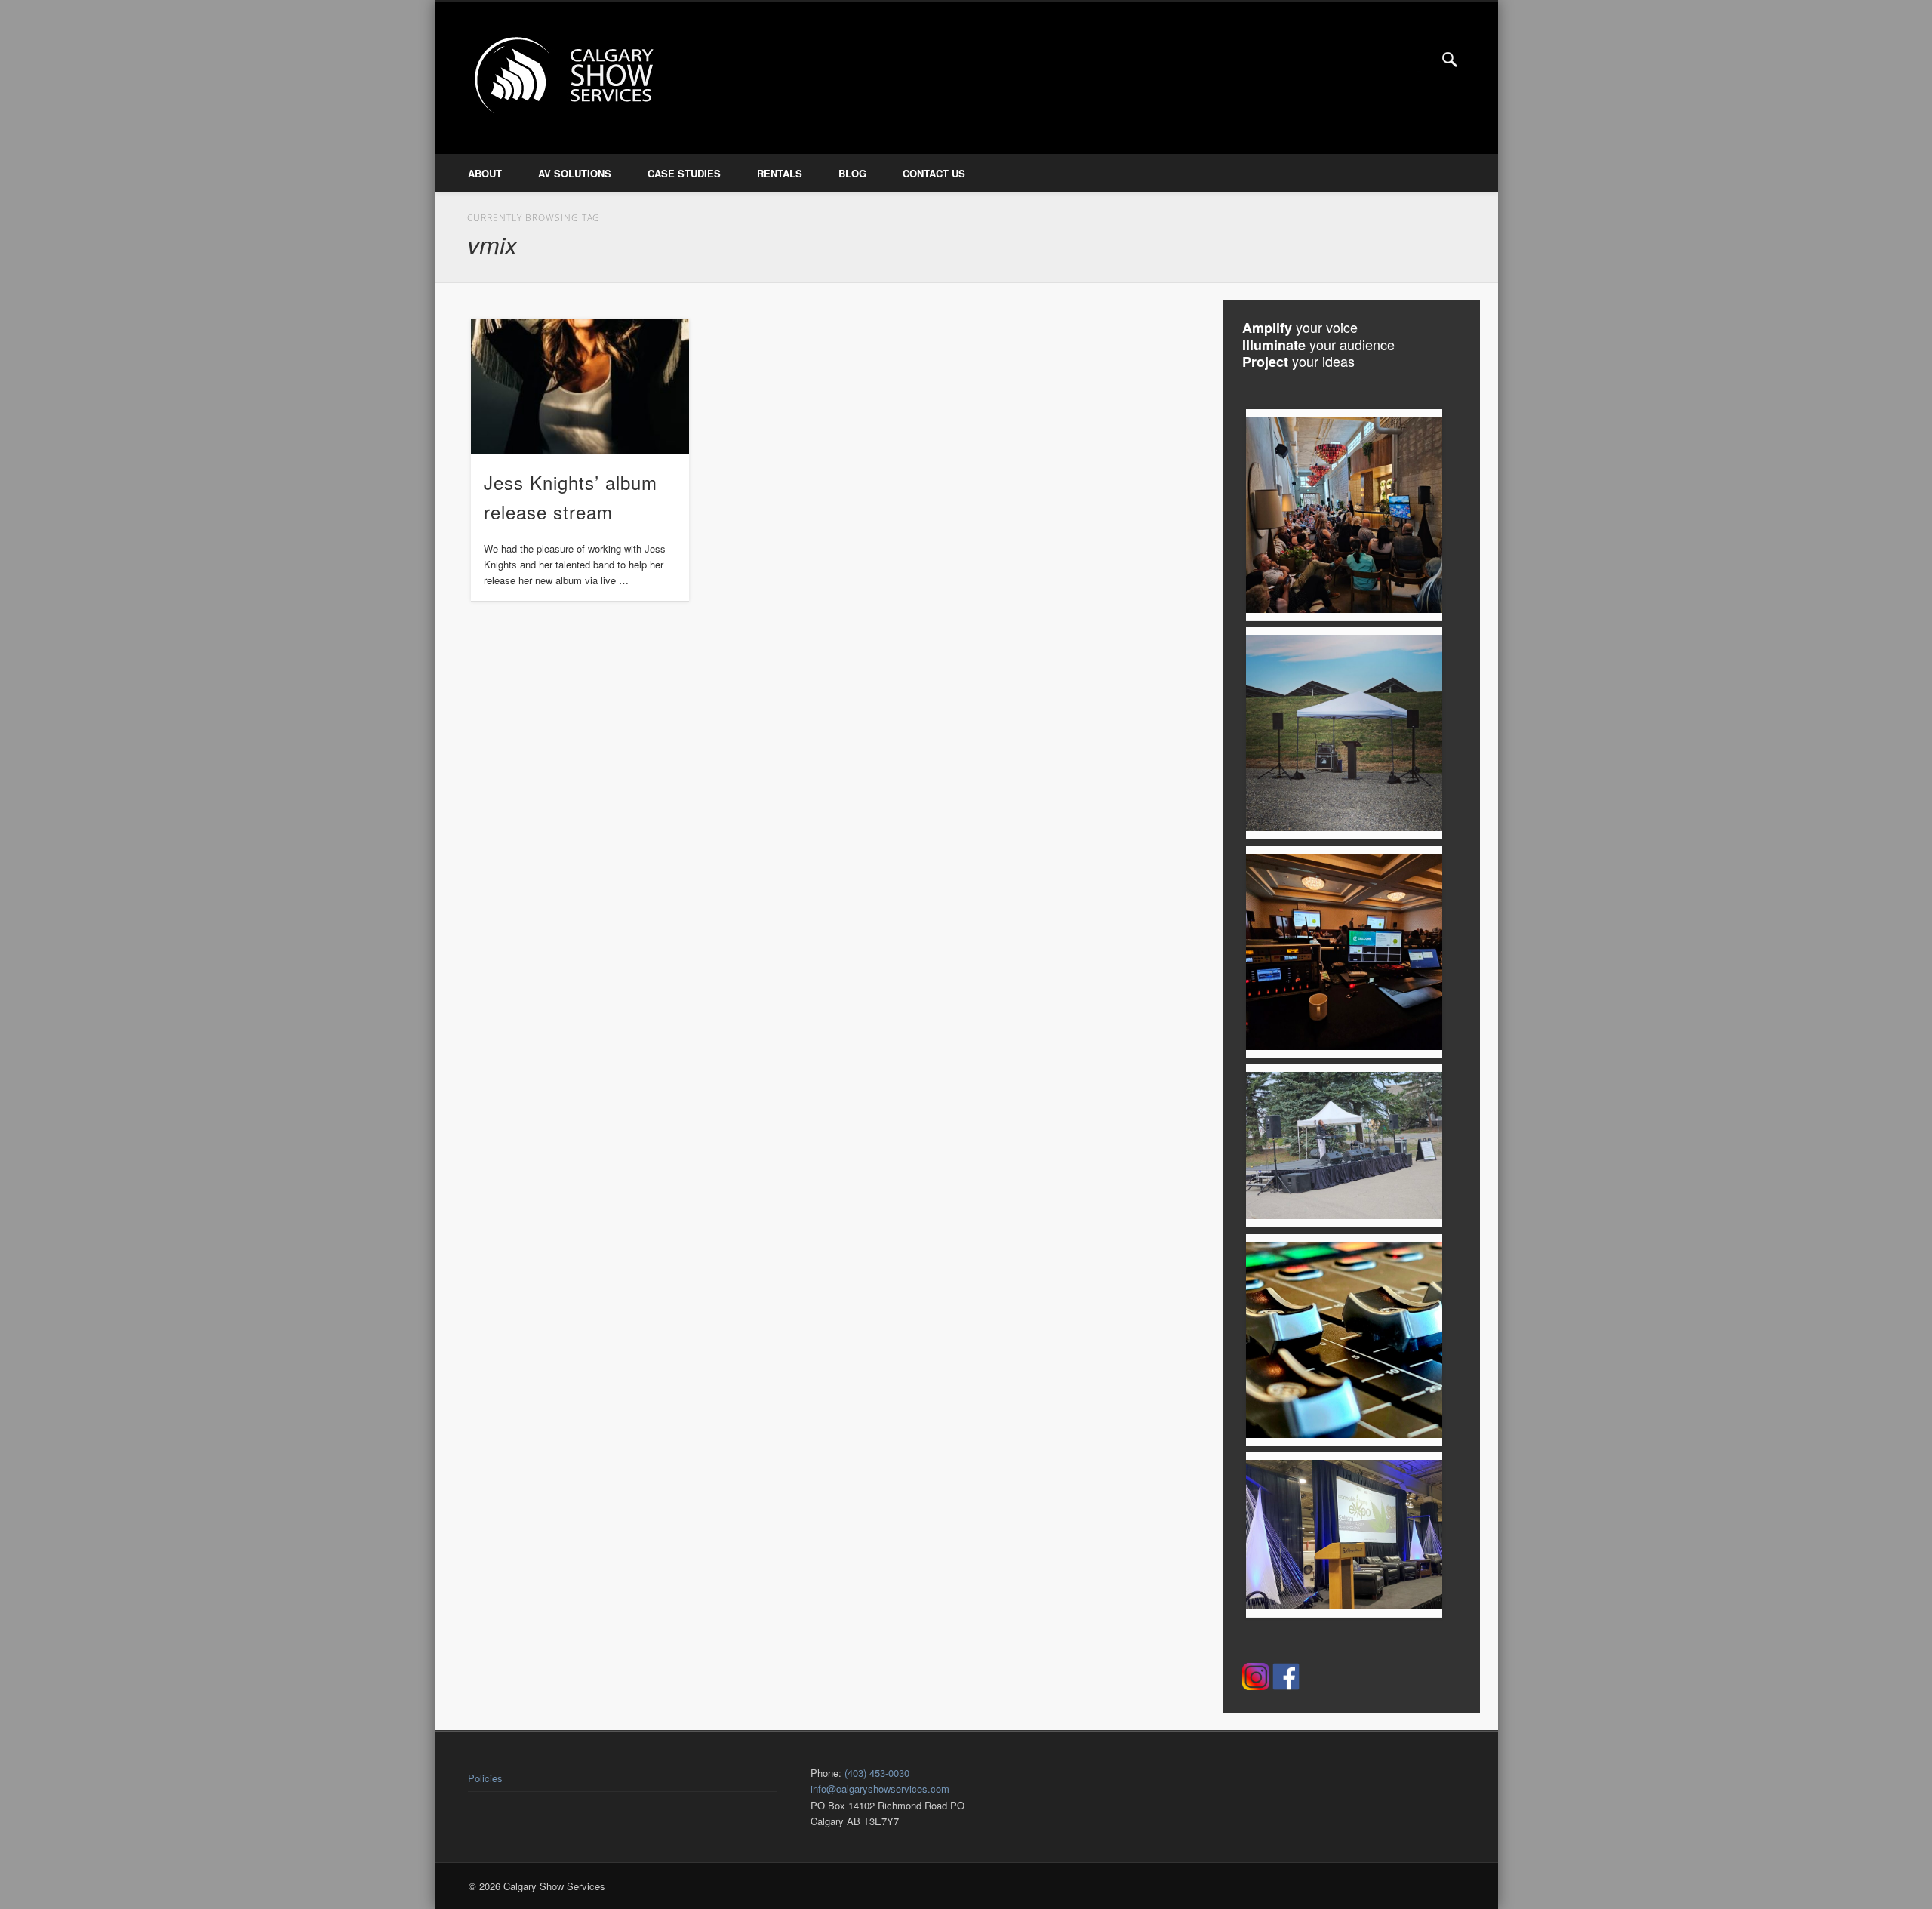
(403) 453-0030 (877, 1773)
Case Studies (684, 173)
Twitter (1419, 60)
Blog (852, 173)
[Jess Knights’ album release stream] (580, 387)
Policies (485, 1778)
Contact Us (934, 173)
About (485, 173)
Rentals (780, 173)
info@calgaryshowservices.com (880, 1789)
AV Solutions (575, 173)
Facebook (1387, 60)
